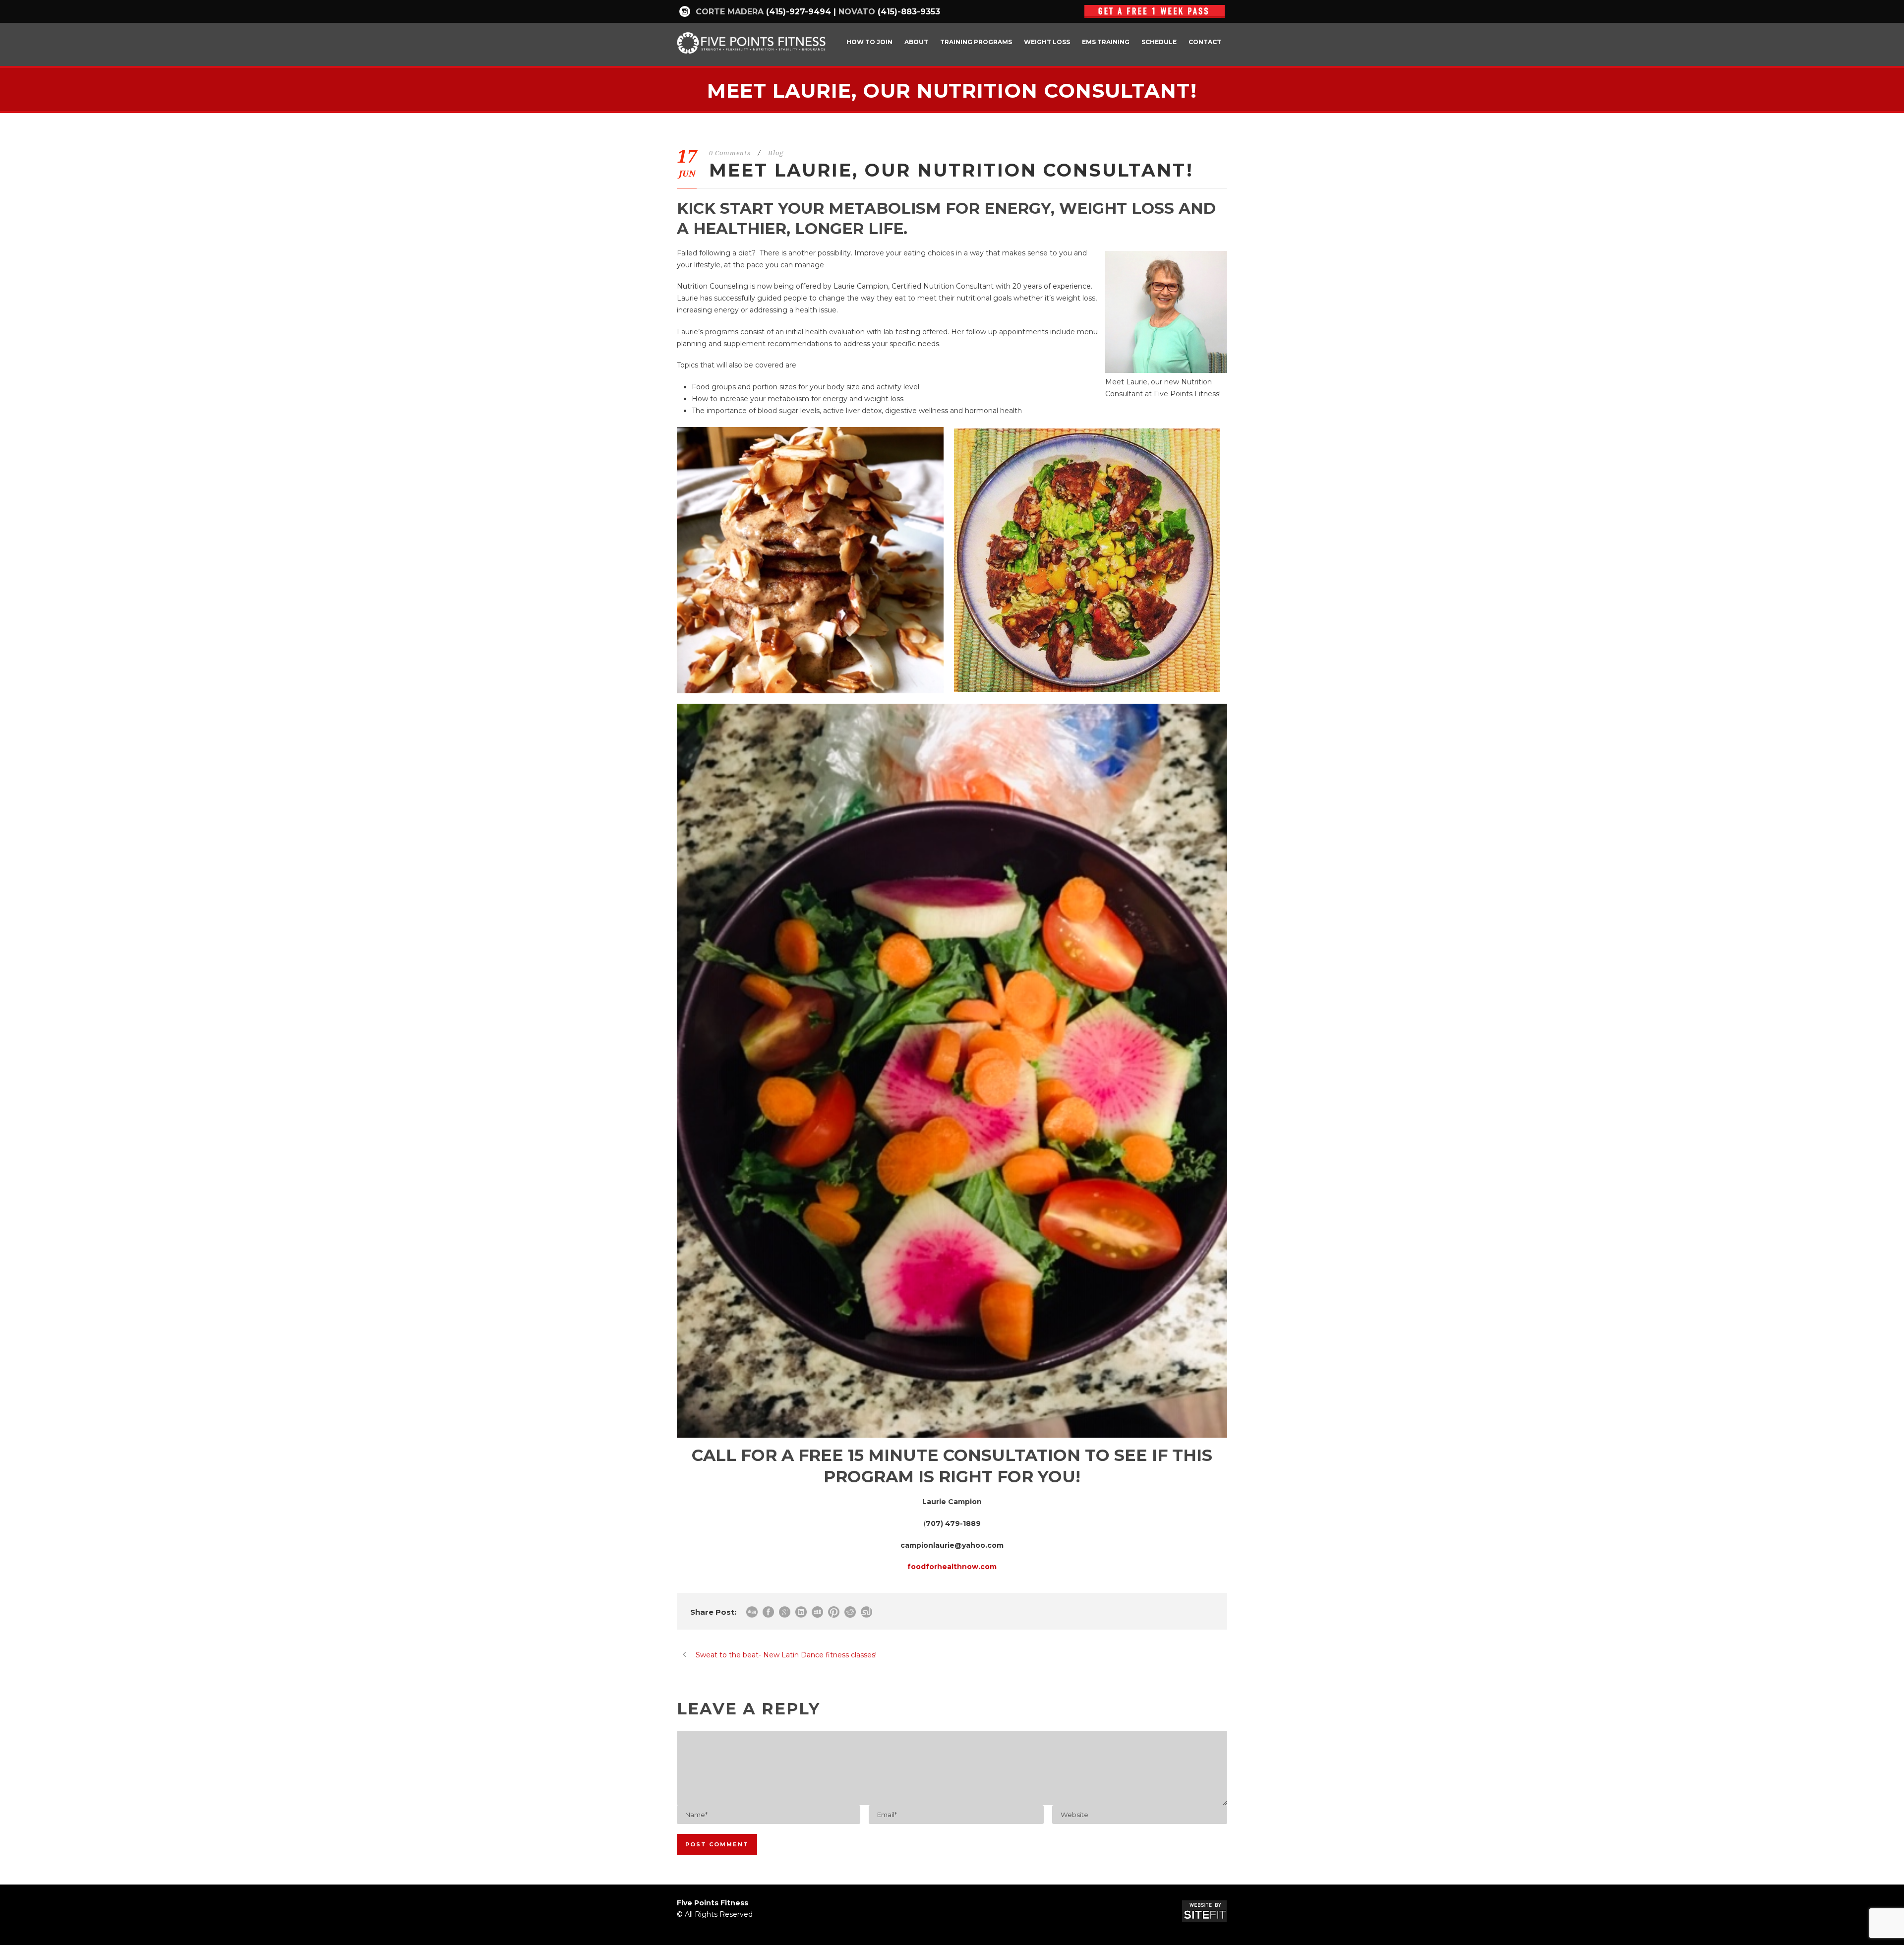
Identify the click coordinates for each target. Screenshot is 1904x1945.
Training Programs (976, 42)
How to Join (869, 42)
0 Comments (730, 153)
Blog (776, 153)
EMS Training (1106, 42)
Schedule (1159, 42)
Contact (1205, 42)
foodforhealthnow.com (952, 1567)
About (916, 42)
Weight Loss (1047, 42)
